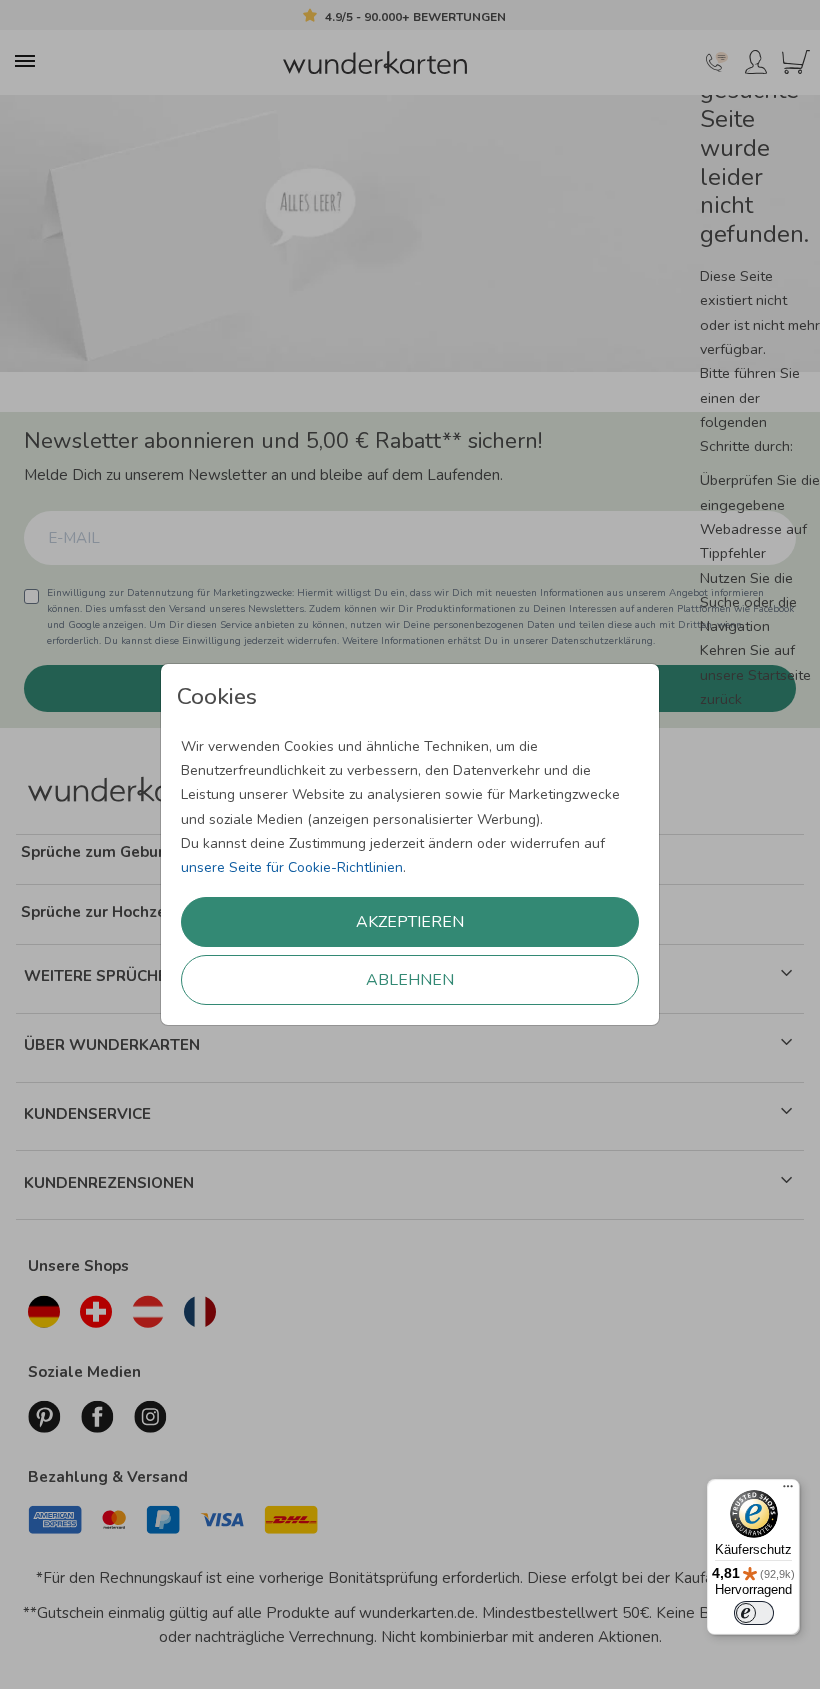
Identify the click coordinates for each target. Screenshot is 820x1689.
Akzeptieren (410, 922)
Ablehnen (410, 980)
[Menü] (788, 1491)
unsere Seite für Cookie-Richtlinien (292, 867)
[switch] (754, 1613)
